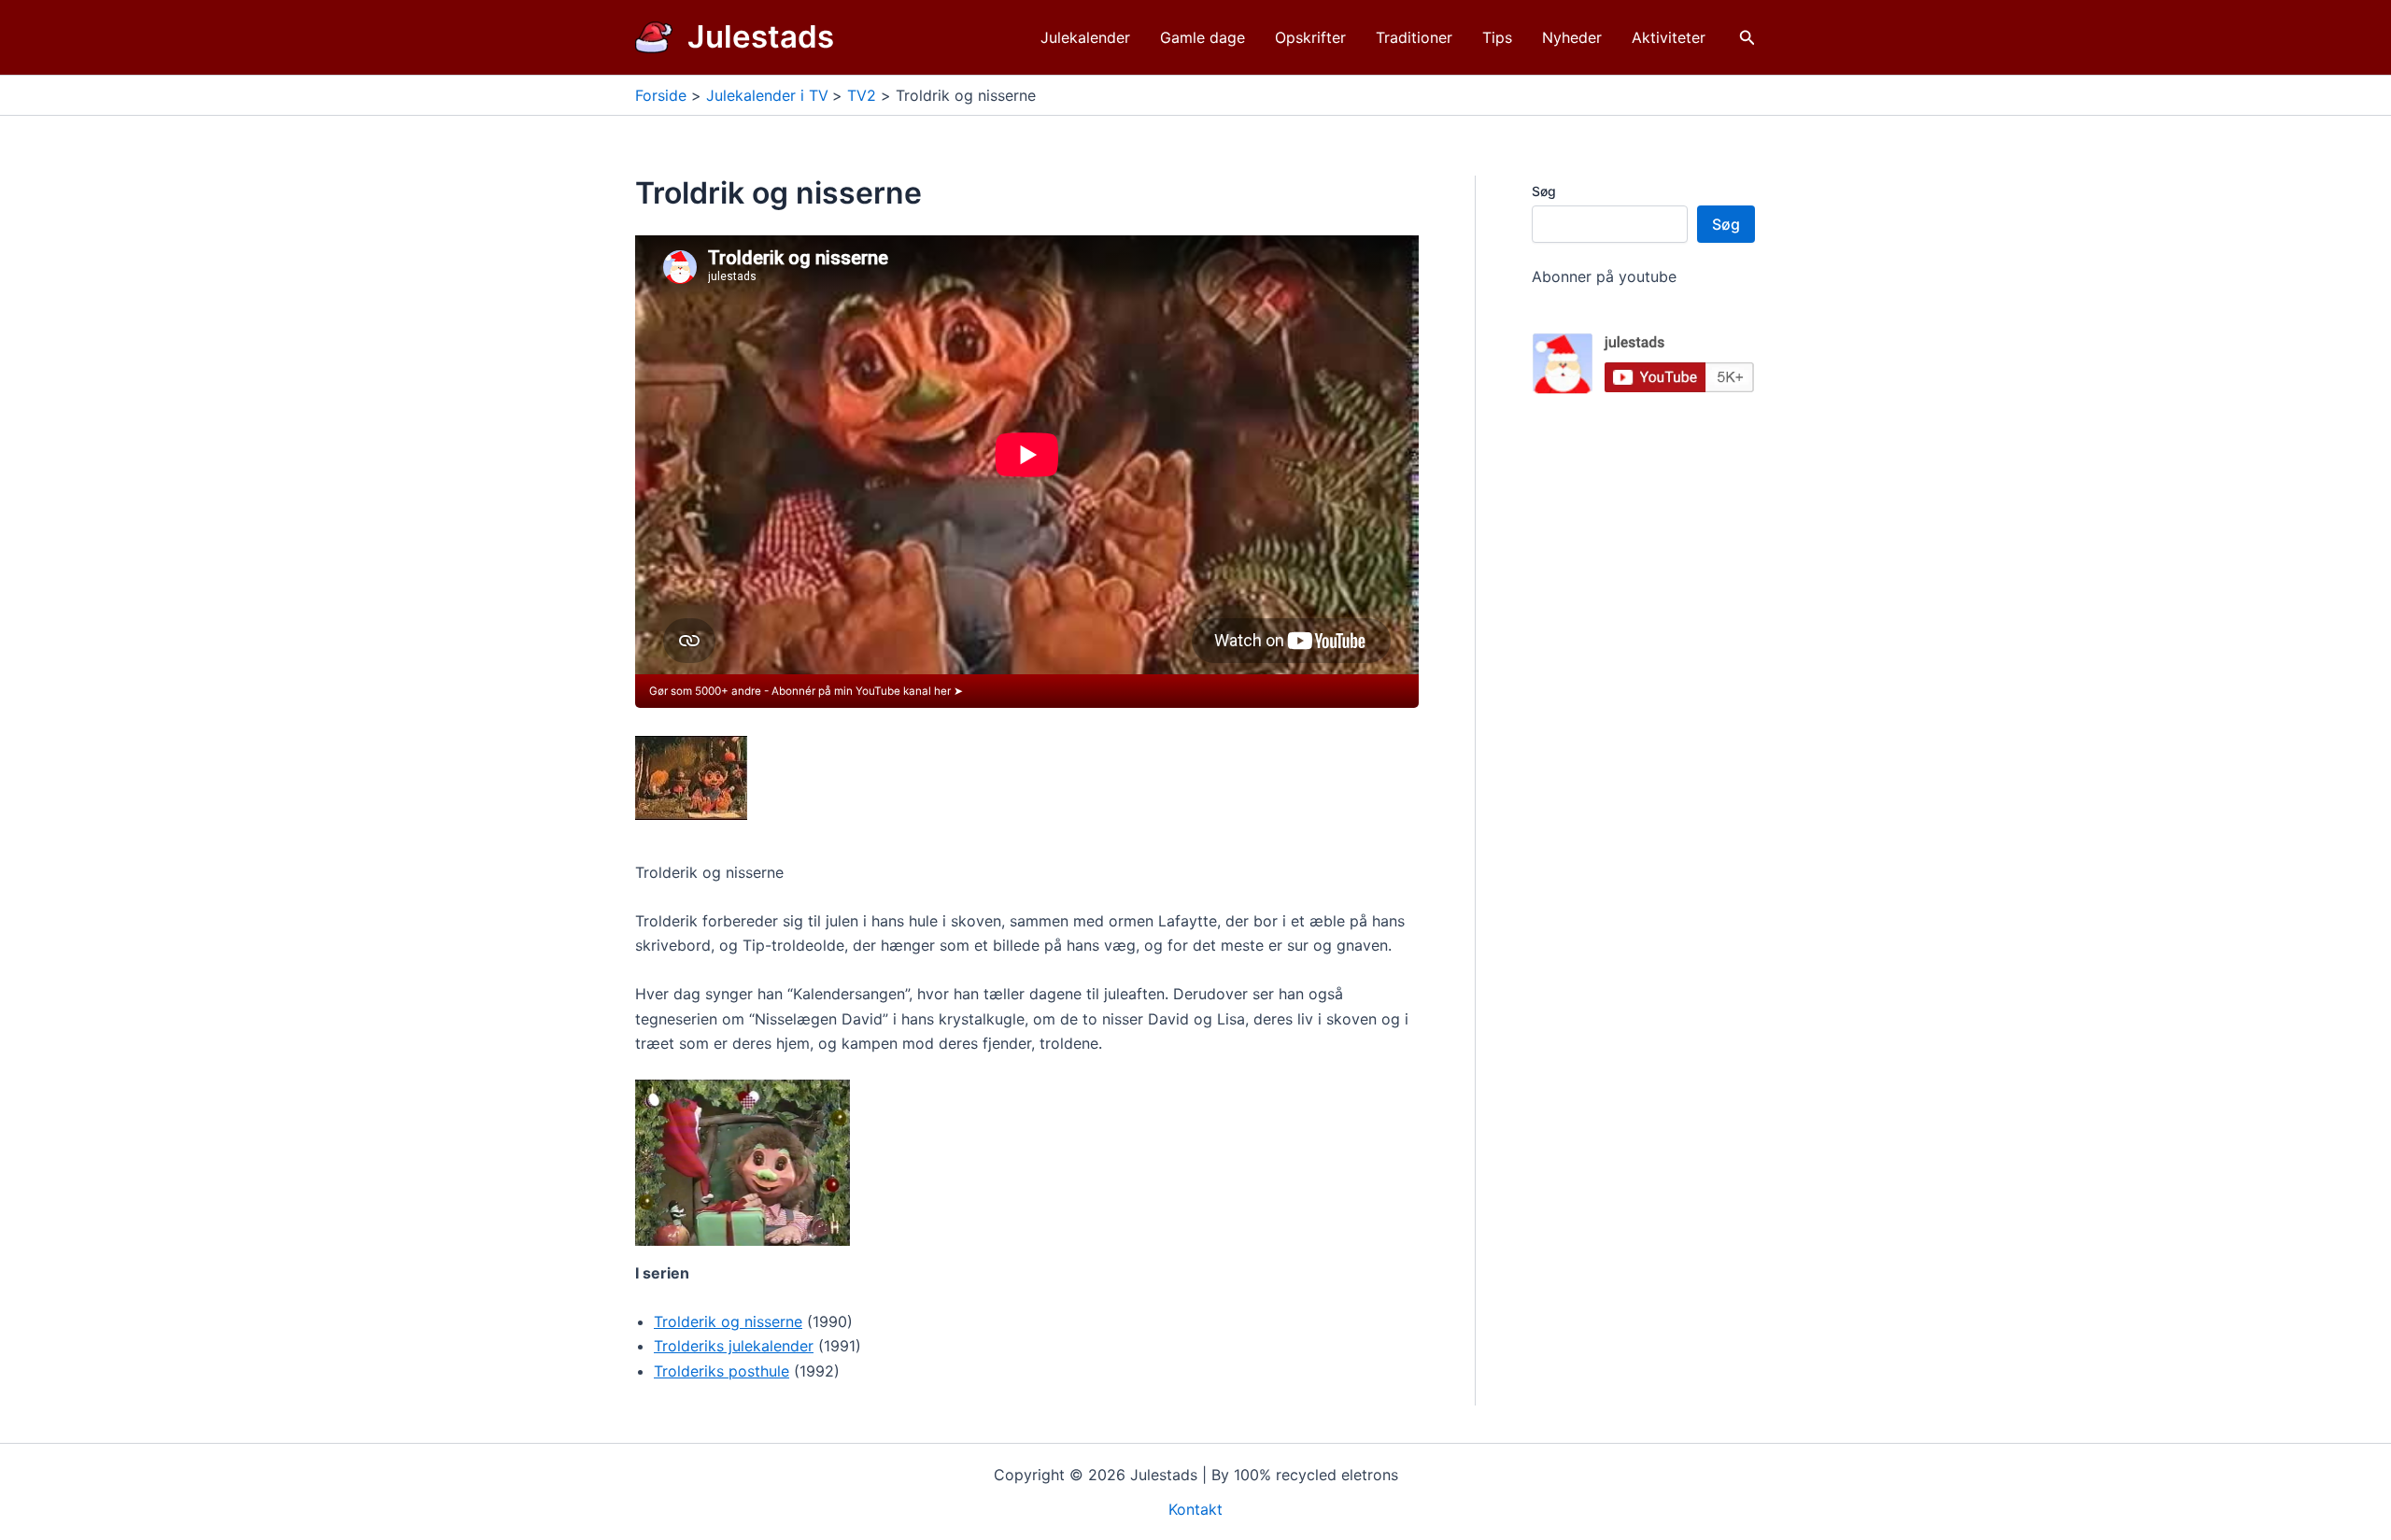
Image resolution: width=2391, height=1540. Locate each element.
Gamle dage (1203, 37)
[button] (1747, 38)
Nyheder (1572, 37)
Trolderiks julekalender (734, 1346)
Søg (1544, 191)
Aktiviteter (1669, 37)
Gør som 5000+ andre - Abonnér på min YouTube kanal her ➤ (806, 691)
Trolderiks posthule (722, 1371)
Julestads (761, 36)
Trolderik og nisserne (728, 1321)
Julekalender (1085, 37)
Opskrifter (1310, 37)
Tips (1497, 37)
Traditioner (1414, 37)
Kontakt (1195, 1509)
